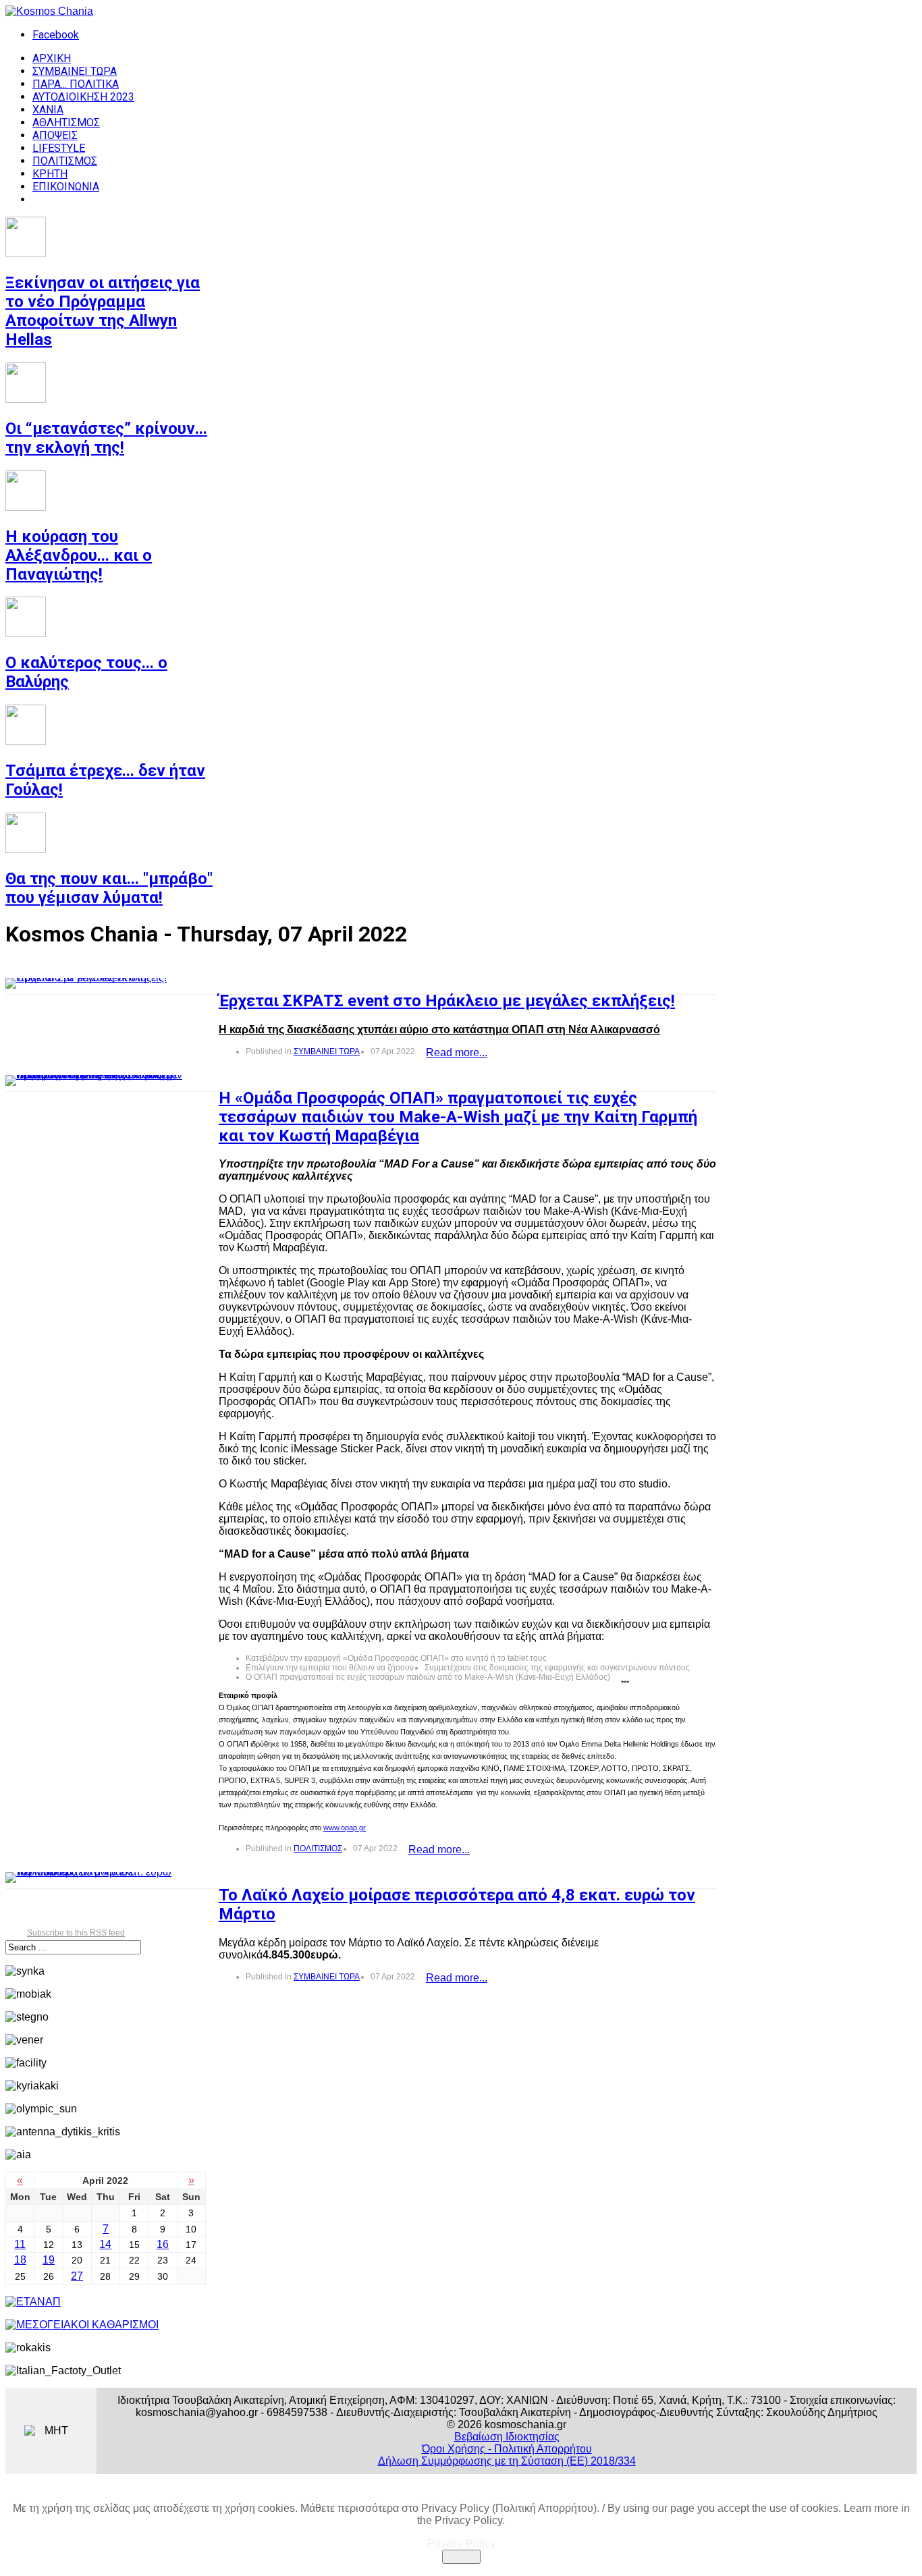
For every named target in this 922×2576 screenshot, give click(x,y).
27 (77, 2276)
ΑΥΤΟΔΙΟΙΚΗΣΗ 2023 (83, 97)
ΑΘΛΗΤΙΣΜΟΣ (66, 122)
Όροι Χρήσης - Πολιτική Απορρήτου (507, 2449)
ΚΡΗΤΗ (50, 174)
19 (49, 2260)
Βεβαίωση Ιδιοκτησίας (507, 2437)
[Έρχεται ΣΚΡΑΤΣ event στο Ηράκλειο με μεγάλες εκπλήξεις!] (94, 983)
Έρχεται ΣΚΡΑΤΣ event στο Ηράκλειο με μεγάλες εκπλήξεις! (447, 1001)
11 (20, 2244)
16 (163, 2244)
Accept (461, 2557)
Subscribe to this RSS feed (76, 1933)
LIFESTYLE (59, 148)
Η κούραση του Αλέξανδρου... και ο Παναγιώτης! (79, 555)
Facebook (56, 35)
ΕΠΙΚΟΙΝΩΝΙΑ (66, 187)
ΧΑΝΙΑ (48, 110)
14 (105, 2244)
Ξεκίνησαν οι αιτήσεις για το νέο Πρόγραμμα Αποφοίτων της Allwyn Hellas (103, 311)
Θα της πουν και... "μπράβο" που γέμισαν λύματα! (109, 888)
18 (20, 2260)
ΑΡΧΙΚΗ (52, 58)
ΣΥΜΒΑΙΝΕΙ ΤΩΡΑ (75, 71)
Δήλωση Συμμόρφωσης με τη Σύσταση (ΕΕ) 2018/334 (507, 2461)
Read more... (457, 1052)
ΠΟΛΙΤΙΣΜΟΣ (65, 161)
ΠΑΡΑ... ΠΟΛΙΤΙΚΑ (76, 84)
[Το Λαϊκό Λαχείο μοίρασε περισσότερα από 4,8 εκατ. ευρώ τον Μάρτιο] (94, 1878)
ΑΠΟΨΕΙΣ (55, 135)
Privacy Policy (461, 2543)
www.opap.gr (345, 1828)
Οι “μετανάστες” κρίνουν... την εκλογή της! (106, 438)
